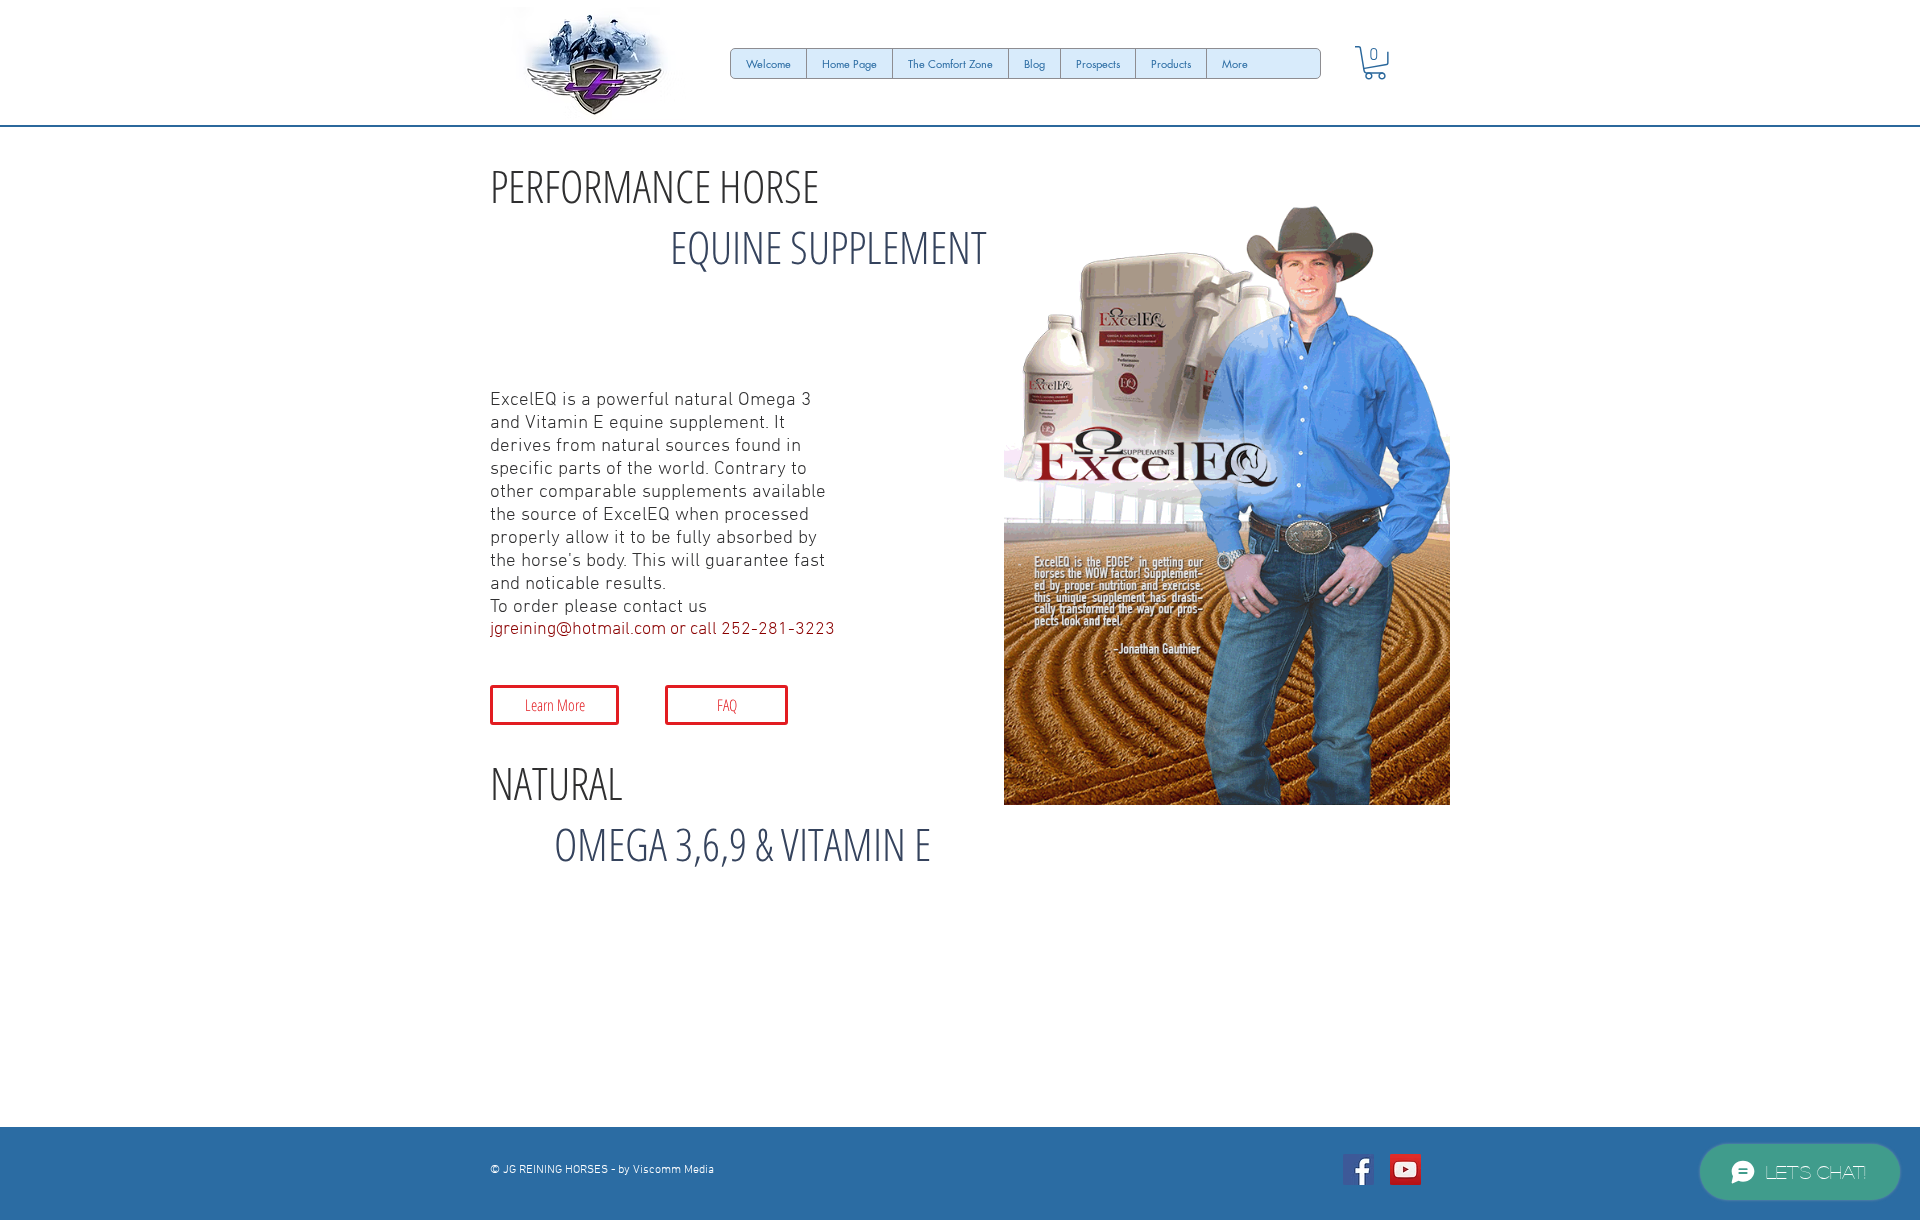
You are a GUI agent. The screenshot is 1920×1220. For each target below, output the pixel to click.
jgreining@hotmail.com (578, 629)
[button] (1375, 63)
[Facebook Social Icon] (1358, 1169)
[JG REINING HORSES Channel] (1405, 1169)
